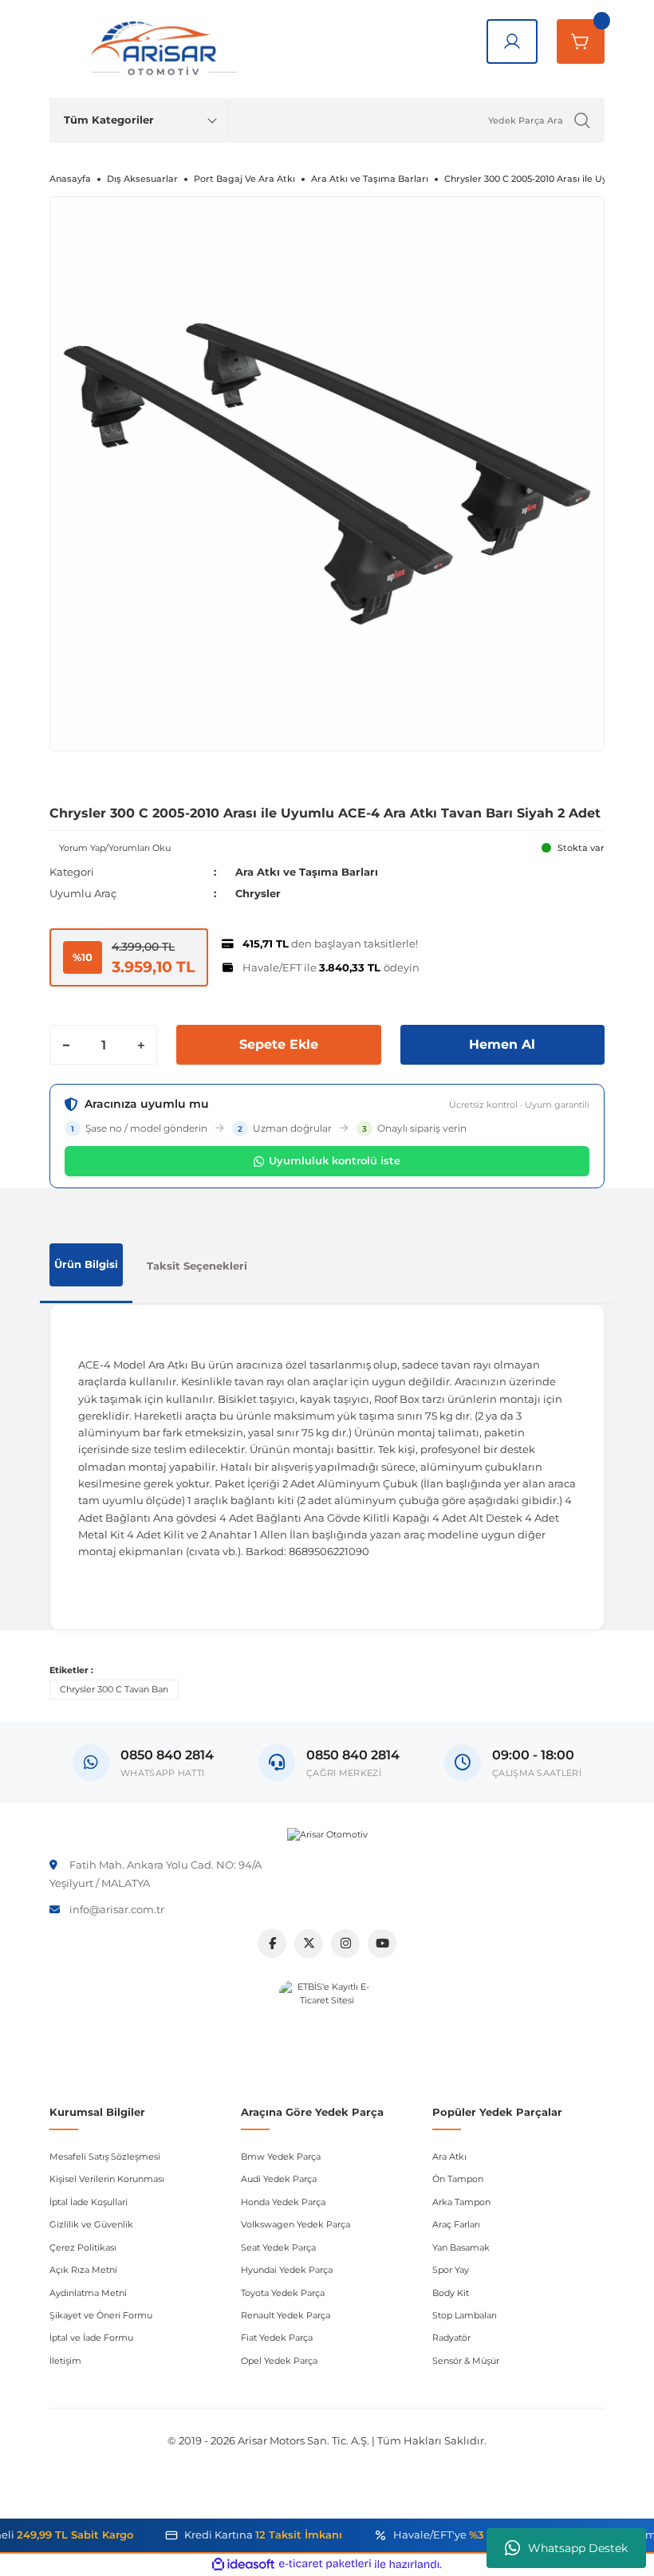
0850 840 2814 (353, 1755)
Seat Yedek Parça (278, 2247)
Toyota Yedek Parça (283, 2293)
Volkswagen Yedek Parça (295, 2224)
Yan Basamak (461, 2247)
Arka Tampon (461, 2202)
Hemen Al (502, 1044)
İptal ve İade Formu (91, 2338)
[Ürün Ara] (582, 120)
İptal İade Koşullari (89, 2202)
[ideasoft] (243, 2565)
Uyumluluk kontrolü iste (335, 1160)
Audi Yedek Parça (279, 2179)
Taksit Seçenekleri (197, 1266)
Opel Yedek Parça (279, 2361)
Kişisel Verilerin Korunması (107, 2179)
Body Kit (451, 2293)
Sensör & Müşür (466, 2361)
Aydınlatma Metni (88, 2293)
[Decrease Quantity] (66, 1045)
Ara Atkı (449, 2157)
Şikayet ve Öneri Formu (101, 2315)
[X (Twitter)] (309, 1944)
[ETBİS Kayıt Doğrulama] (327, 2028)
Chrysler (258, 893)
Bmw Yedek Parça (281, 2157)
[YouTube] (382, 1944)
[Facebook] (272, 1944)
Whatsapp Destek (578, 2548)
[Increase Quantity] (140, 1045)
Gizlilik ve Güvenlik (91, 2224)
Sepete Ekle (279, 1044)
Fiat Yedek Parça (277, 2338)
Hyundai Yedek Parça (287, 2270)
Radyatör (451, 2338)
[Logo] (327, 1834)
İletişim (65, 2361)
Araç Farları (456, 2224)
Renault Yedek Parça (286, 2315)
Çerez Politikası (83, 2247)
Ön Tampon (458, 2179)
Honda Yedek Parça (283, 2202)
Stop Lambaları (465, 2315)
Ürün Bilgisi (86, 1264)
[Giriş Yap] (512, 41)
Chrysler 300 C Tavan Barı (114, 1689)
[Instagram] (345, 1944)
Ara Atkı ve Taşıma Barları (307, 872)
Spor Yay (451, 2270)
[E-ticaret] (325, 2564)
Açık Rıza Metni (83, 2270)
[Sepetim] (581, 41)
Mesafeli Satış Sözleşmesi (105, 2157)
